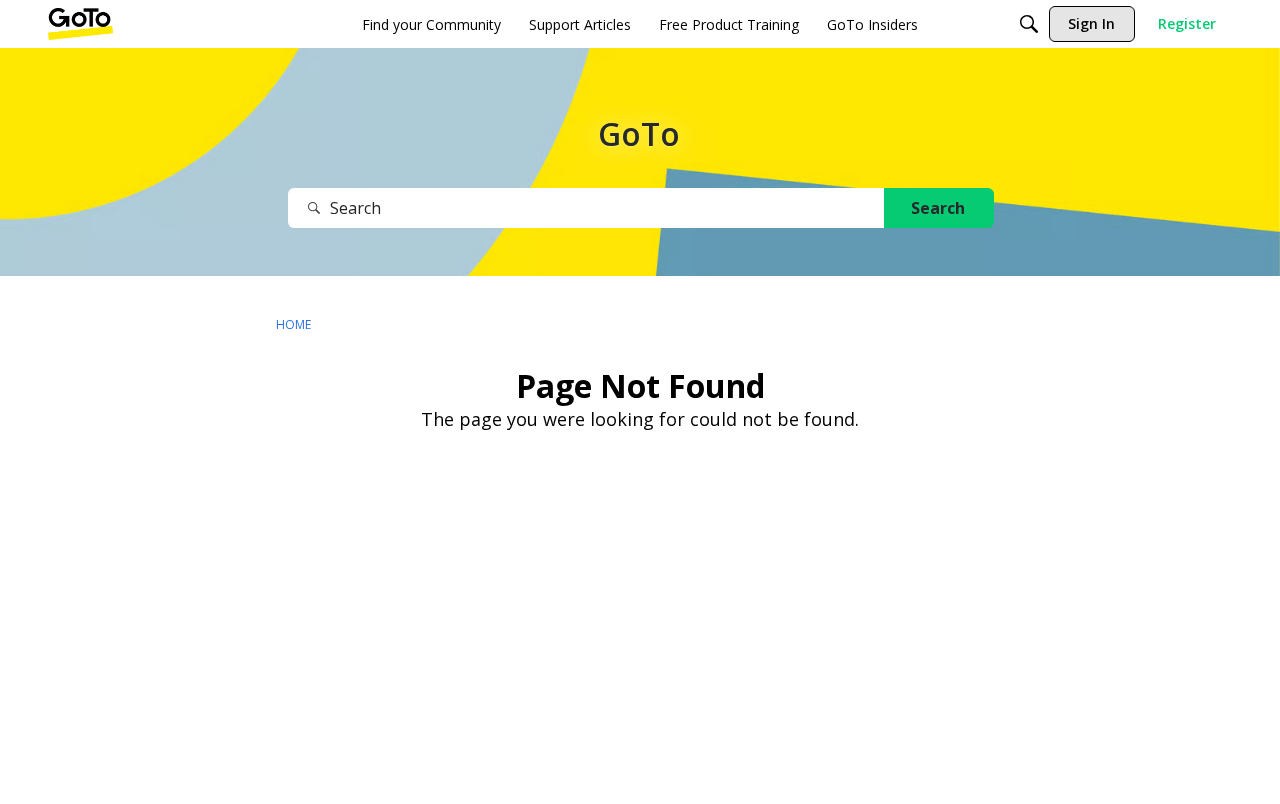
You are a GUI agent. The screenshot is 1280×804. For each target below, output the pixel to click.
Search (938, 208)
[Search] (1029, 24)
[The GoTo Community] (80, 24)
